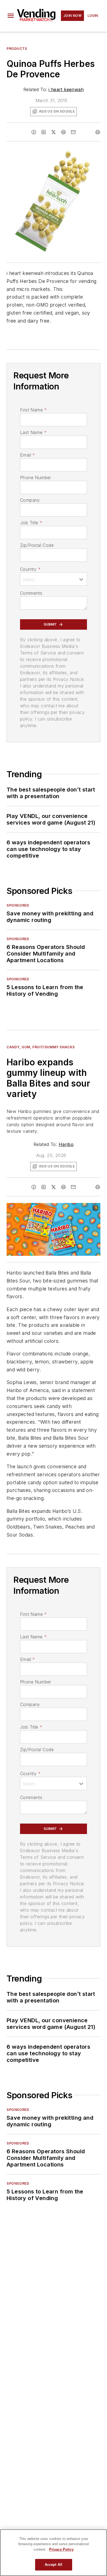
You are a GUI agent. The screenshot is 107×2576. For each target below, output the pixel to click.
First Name (33, 410)
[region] (54, 2553)
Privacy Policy (61, 2549)
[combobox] (54, 579)
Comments (31, 593)
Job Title (31, 523)
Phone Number (36, 477)
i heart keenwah (66, 89)
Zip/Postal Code (37, 545)
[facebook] (34, 132)
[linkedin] (44, 132)
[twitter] (54, 132)
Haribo (66, 1144)
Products (17, 49)
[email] (73, 132)
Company (30, 500)
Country (30, 569)
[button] (11, 16)
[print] (98, 132)
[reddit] (63, 132)
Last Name (33, 432)
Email (27, 455)
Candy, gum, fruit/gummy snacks (41, 1047)
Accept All (54, 2565)
